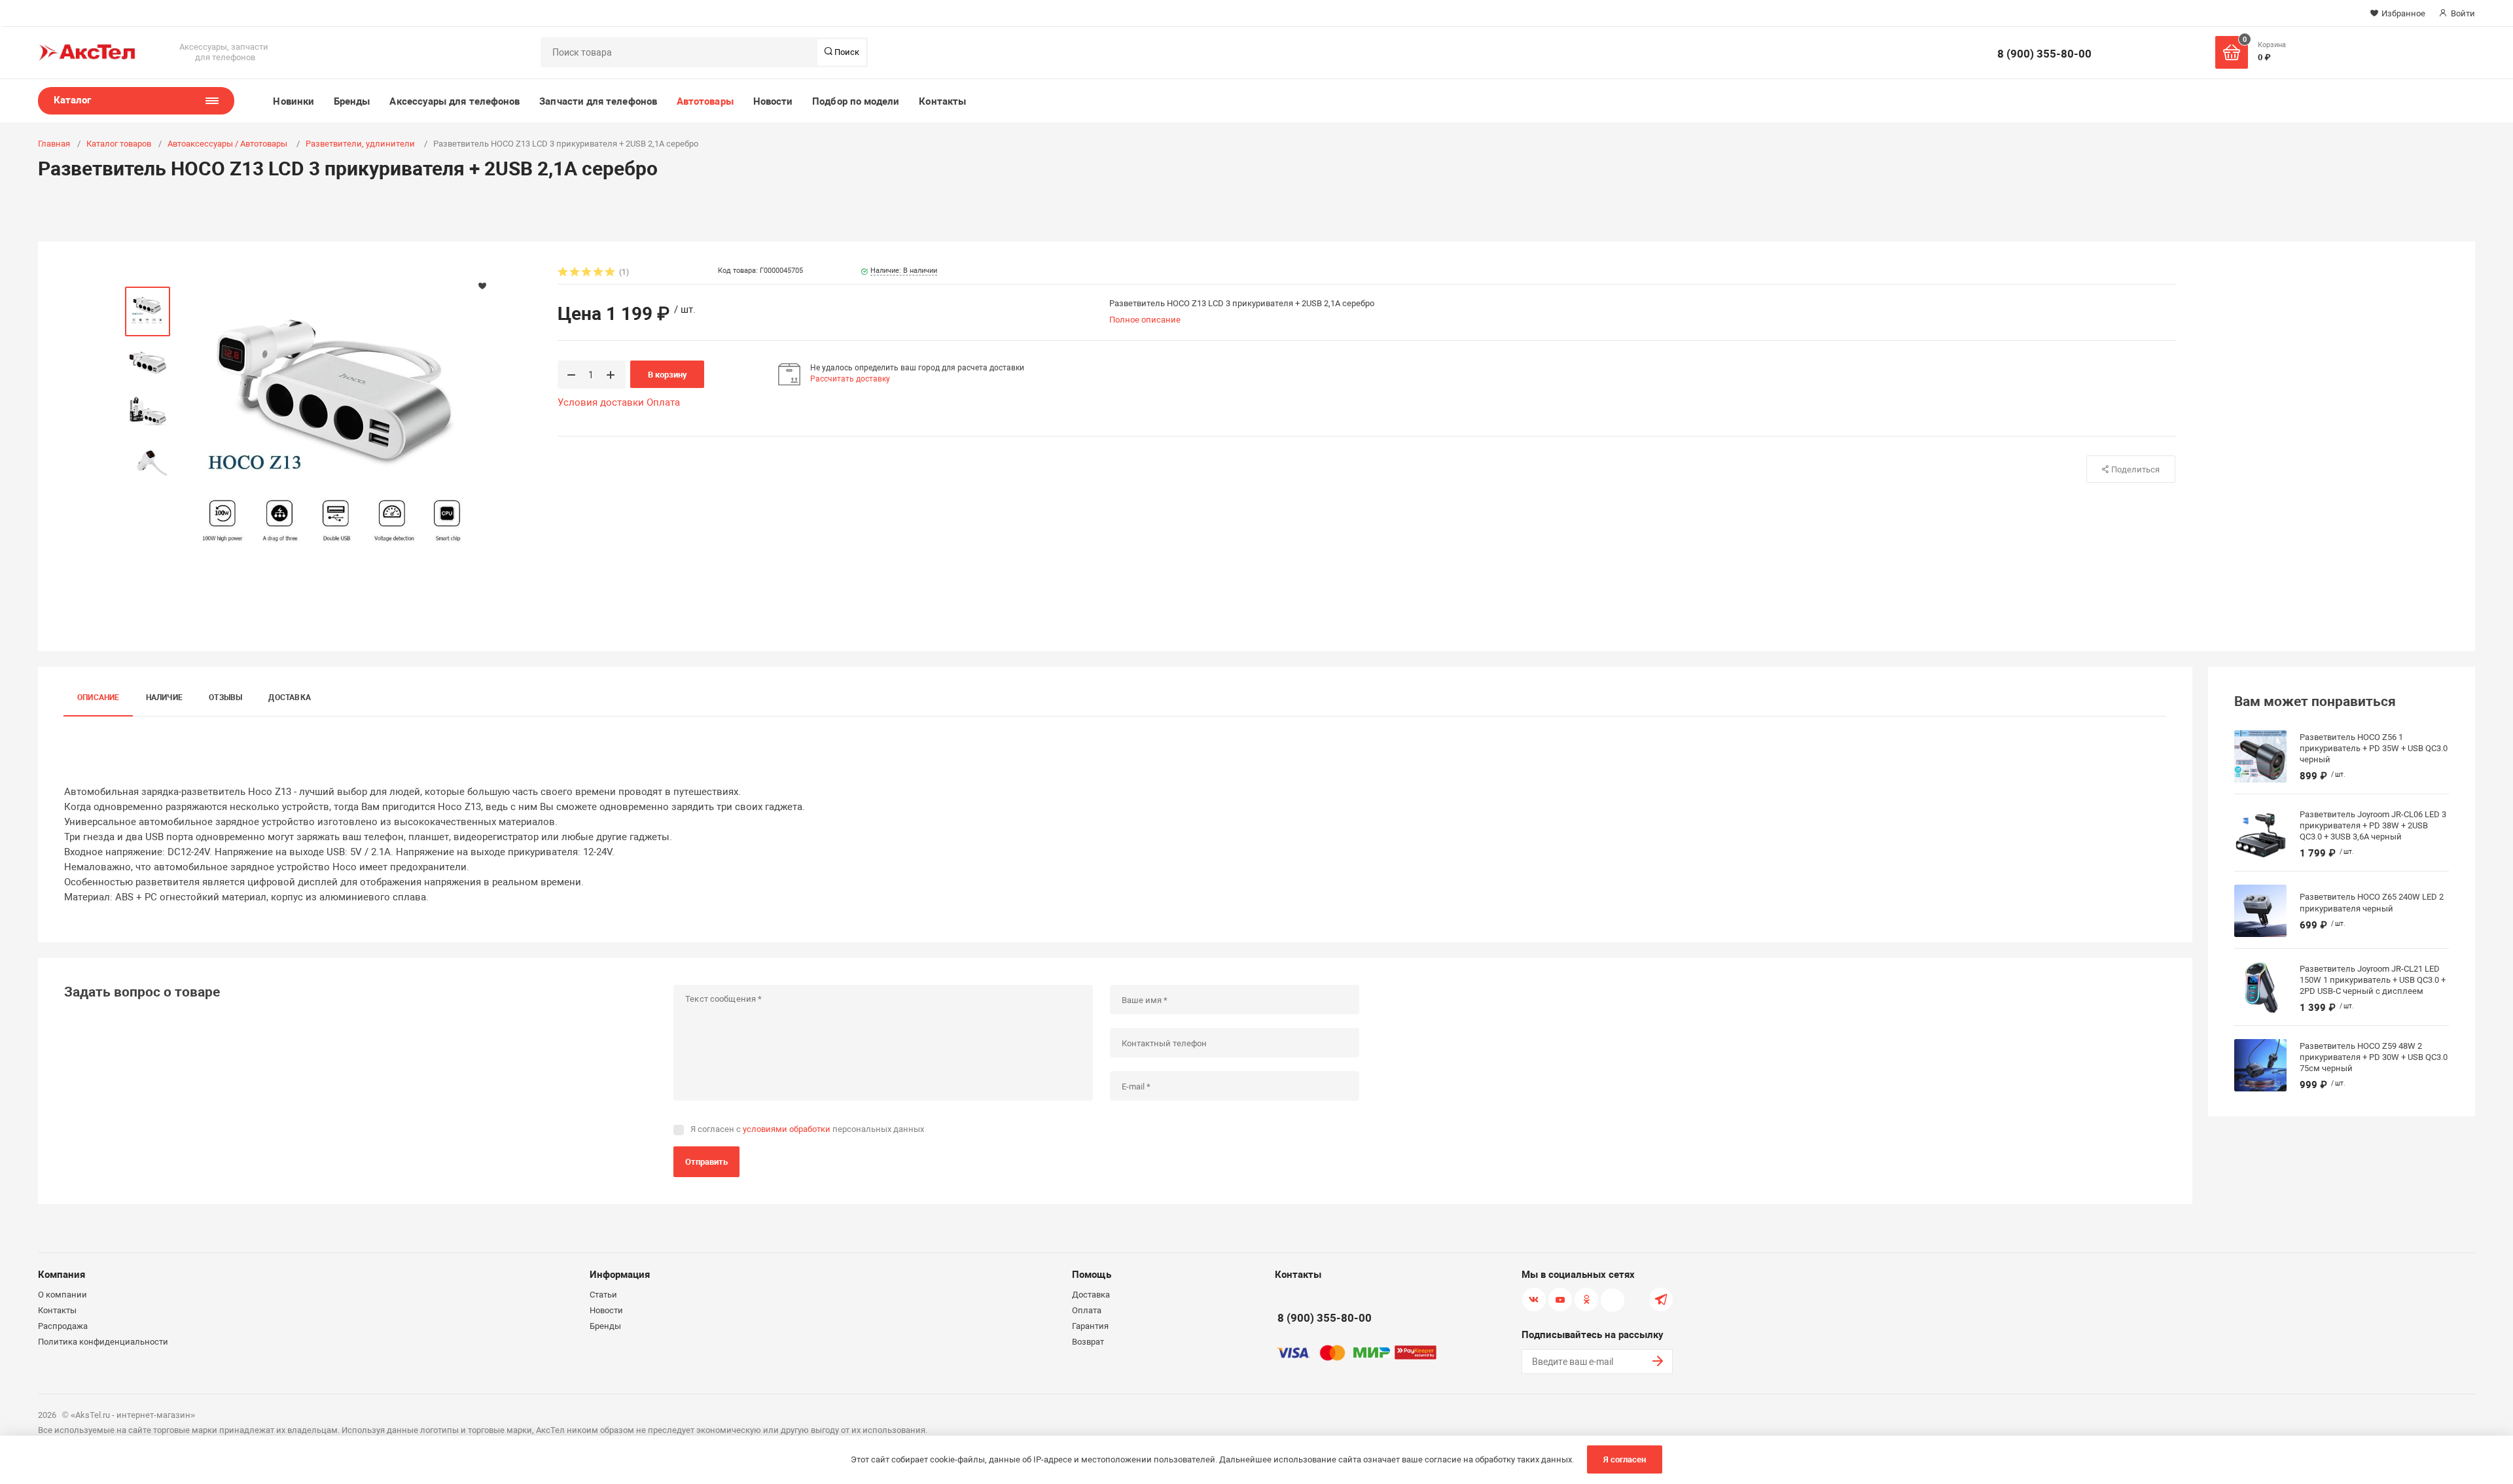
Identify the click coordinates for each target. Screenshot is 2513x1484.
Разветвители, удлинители (361, 144)
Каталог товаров (119, 144)
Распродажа (63, 1326)
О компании (62, 1295)
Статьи (603, 1295)
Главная (54, 144)
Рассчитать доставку (850, 379)
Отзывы (225, 698)
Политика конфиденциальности (103, 1342)
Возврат (1088, 1342)
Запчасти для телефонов (598, 101)
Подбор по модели (856, 101)
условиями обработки (787, 1129)
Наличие (165, 698)
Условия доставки (601, 402)
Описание (98, 698)
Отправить (706, 1162)
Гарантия (1090, 1326)
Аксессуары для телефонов (454, 101)
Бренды (352, 101)
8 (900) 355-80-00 (2044, 54)
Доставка (290, 698)
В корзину (668, 375)
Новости (773, 101)
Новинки (294, 101)
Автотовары (705, 101)
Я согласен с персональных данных (807, 1129)
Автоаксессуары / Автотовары (228, 144)
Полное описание (1145, 320)
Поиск (846, 52)
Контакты (942, 101)
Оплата (663, 402)
